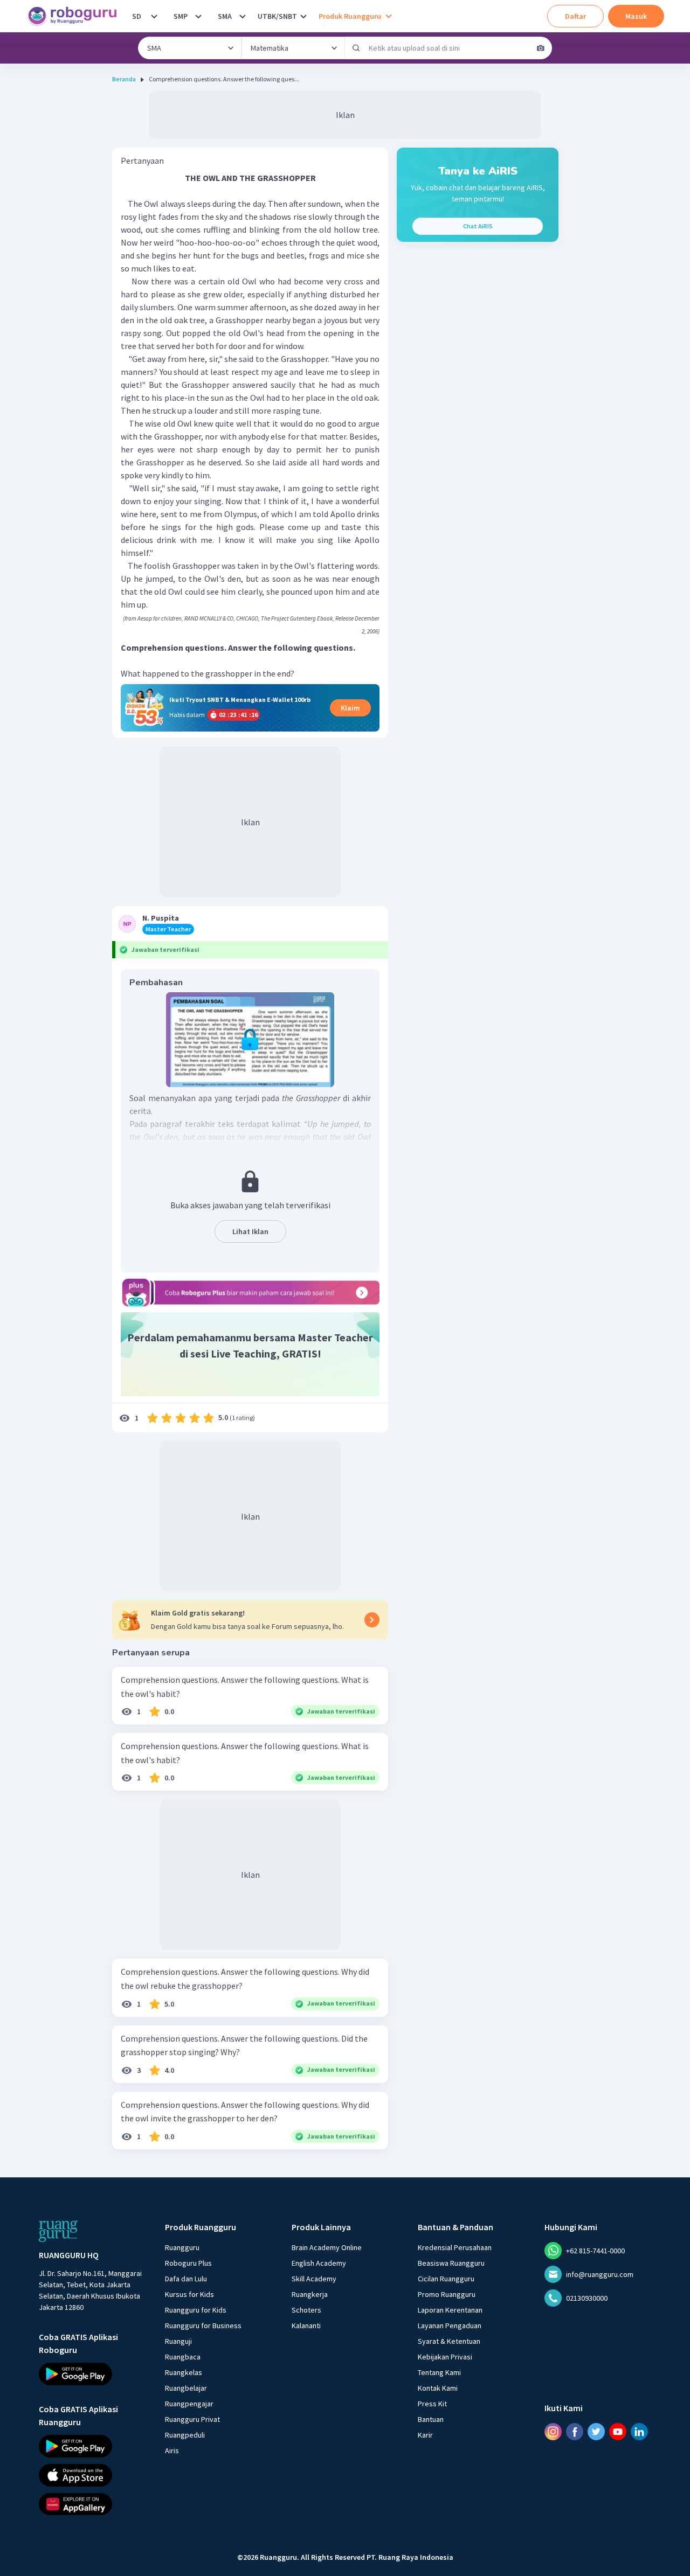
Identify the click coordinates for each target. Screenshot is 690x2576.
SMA (225, 16)
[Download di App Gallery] (92, 2504)
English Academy (319, 2263)
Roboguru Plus (188, 2263)
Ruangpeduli (185, 2435)
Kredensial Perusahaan (455, 2247)
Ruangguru (182, 2247)
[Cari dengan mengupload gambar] (541, 48)
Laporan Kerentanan (450, 2310)
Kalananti (306, 2326)
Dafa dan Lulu (186, 2279)
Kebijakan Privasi (445, 2357)
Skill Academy (314, 2279)
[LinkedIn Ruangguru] (639, 2432)
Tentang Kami (439, 2372)
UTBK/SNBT (277, 16)
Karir (425, 2435)
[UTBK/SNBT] (303, 16)
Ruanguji (178, 2341)
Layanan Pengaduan (450, 2326)
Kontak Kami (438, 2388)
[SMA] (243, 16)
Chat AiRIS (478, 226)
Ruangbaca (183, 2357)
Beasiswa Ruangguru (451, 2263)
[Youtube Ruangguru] (618, 2432)
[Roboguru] (75, 16)
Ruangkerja (310, 2294)
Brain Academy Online (327, 2247)
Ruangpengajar (189, 2404)
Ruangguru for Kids (196, 2310)
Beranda (124, 79)
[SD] (154, 16)
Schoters (306, 2310)
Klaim (350, 708)
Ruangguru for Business (203, 2326)
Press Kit (432, 2404)
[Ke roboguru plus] (250, 1292)
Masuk (636, 16)
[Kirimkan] (356, 48)
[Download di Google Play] (92, 2374)
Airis (172, 2450)
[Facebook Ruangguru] (575, 2432)
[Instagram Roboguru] (553, 2432)
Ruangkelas (184, 2372)
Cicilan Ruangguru (446, 2279)
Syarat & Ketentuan (449, 2341)
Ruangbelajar (186, 2388)
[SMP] (198, 16)
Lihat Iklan (250, 1231)
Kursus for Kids (189, 2294)
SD (137, 16)
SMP (181, 16)
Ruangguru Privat (192, 2419)
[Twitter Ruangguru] (596, 2432)
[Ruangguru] (58, 2231)
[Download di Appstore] (92, 2475)
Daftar (575, 16)
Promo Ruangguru (447, 2294)
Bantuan (431, 2419)
